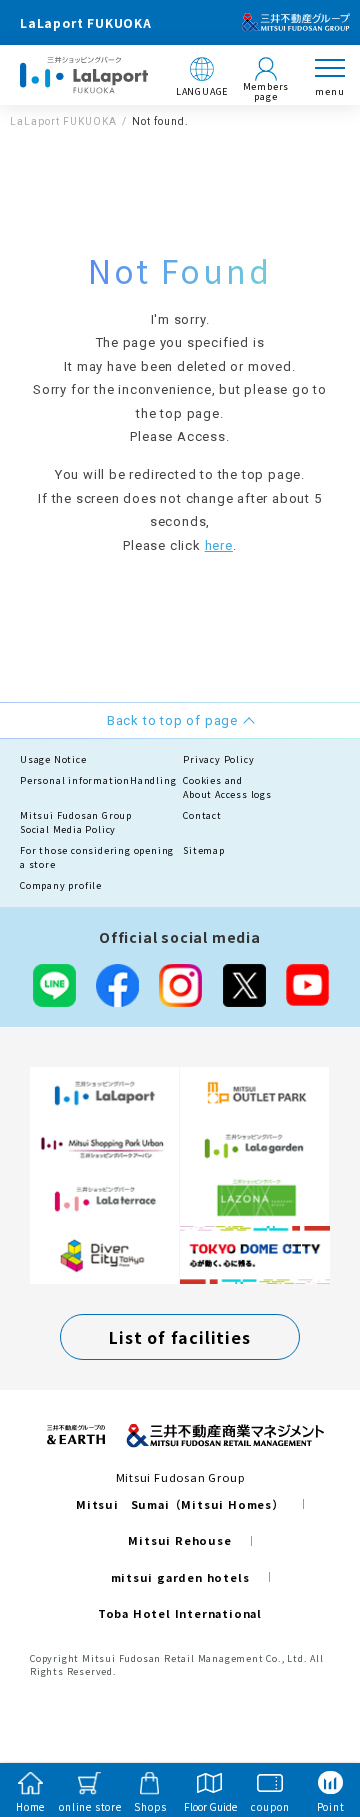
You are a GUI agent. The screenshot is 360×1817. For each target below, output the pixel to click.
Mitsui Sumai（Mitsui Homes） (180, 1504)
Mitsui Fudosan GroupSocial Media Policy (76, 822)
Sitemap (204, 850)
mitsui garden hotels (180, 1577)
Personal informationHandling (98, 780)
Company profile (61, 885)
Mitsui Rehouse (179, 1540)
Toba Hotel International (180, 1613)
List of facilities (179, 1337)
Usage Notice (53, 759)
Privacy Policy (218, 759)
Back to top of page (312, 1723)
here (219, 545)
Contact (202, 815)
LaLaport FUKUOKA (63, 121)
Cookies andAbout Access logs (227, 787)
